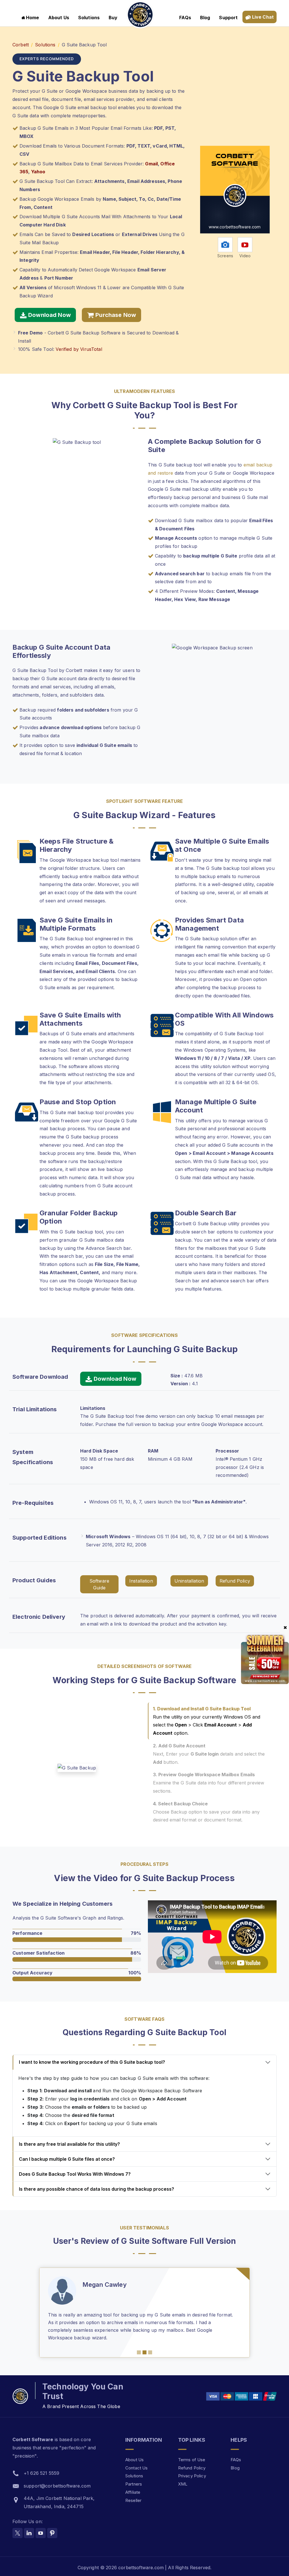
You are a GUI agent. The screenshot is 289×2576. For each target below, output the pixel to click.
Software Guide (99, 1584)
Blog (205, 18)
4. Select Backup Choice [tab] (206, 1812)
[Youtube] (41, 2525)
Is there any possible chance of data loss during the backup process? (97, 2189)
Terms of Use (192, 2452)
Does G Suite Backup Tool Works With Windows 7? (75, 2174)
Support (228, 18)
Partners (134, 2476)
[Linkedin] (29, 2525)
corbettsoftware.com (142, 2560)
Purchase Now (115, 315)
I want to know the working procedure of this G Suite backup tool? (92, 2062)
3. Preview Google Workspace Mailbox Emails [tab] (209, 1783)
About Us (59, 18)
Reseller (133, 2493)
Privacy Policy (192, 2468)
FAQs (185, 18)
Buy (113, 18)
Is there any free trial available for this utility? (69, 2144)
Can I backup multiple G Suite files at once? (67, 2159)
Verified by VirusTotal (79, 349)
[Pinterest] (52, 2525)
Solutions (89, 18)
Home (33, 18)
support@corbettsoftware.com (57, 2478)
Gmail (151, 164)
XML (183, 2476)
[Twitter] (17, 2525)
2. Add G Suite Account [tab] (209, 1754)
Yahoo (38, 172)
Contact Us (137, 2460)
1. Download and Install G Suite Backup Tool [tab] (207, 1721)
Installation (141, 1581)
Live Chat (262, 17)
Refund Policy (235, 1581)
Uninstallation (189, 1581)
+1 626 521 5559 (41, 2465)
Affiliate (133, 2485)
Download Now (49, 315)
